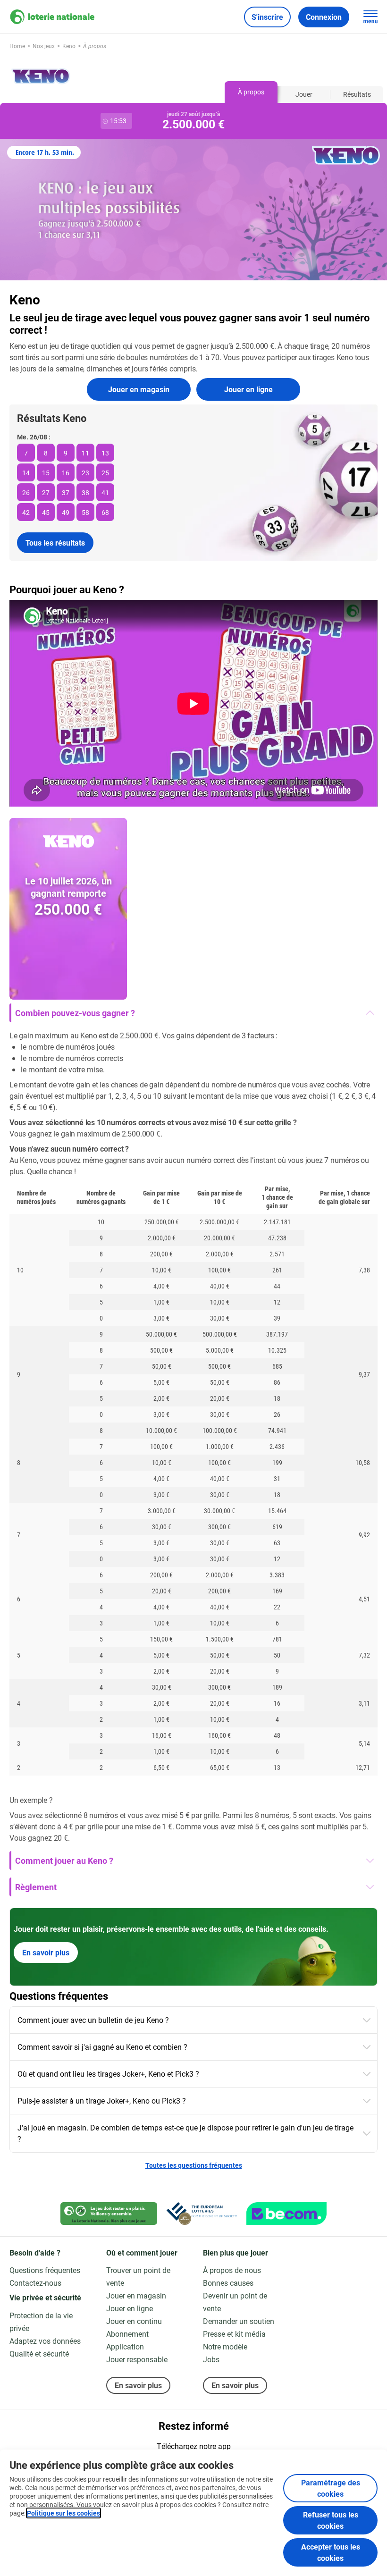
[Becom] (286, 2214)
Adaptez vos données (45, 2341)
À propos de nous (232, 2270)
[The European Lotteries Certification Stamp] (202, 2214)
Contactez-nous (35, 2283)
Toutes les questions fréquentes (194, 2165)
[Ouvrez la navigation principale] (370, 17)
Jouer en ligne (248, 389)
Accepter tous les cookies (331, 2552)
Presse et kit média (234, 2334)
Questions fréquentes (45, 2270)
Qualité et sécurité (39, 2353)
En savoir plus (46, 1952)
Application (125, 2346)
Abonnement (127, 2334)
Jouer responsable (137, 2359)
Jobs (211, 2359)
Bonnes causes (228, 2283)
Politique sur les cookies (63, 2513)
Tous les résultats (55, 543)
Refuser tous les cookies (331, 2520)
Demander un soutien (239, 2321)
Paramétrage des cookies (331, 2488)
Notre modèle (225, 2346)
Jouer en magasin (139, 389)
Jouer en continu (134, 2321)
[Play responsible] (109, 2214)
